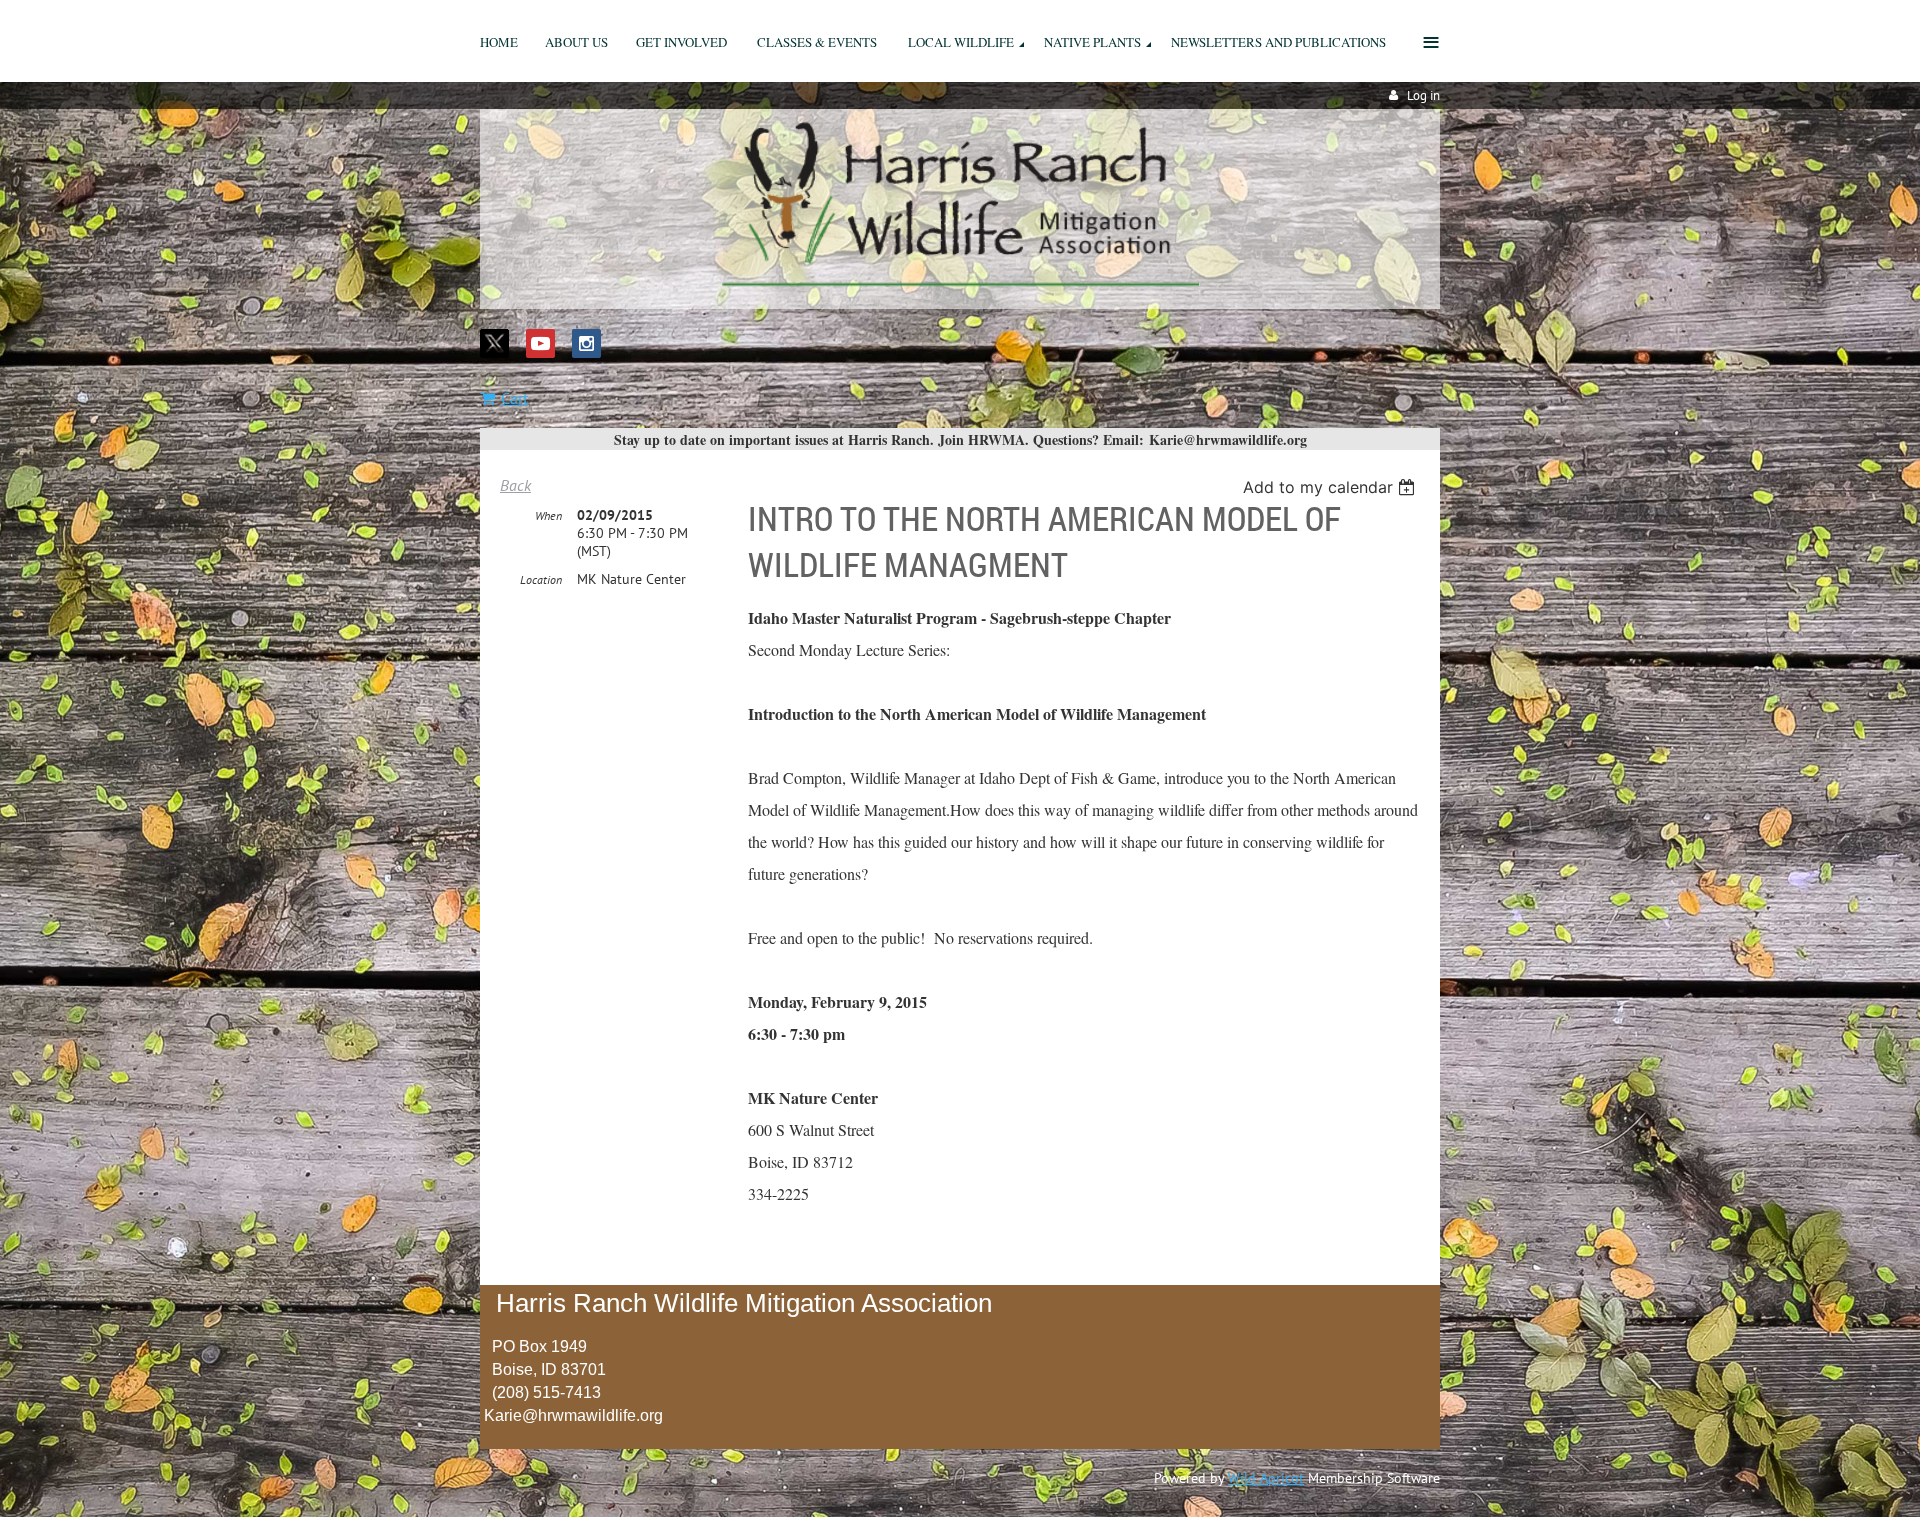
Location (541, 579)
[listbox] (1331, 487)
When (548, 515)
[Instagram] (586, 343)
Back (515, 485)
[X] (494, 343)
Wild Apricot (1266, 1478)
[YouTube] (540, 343)
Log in (1423, 95)
